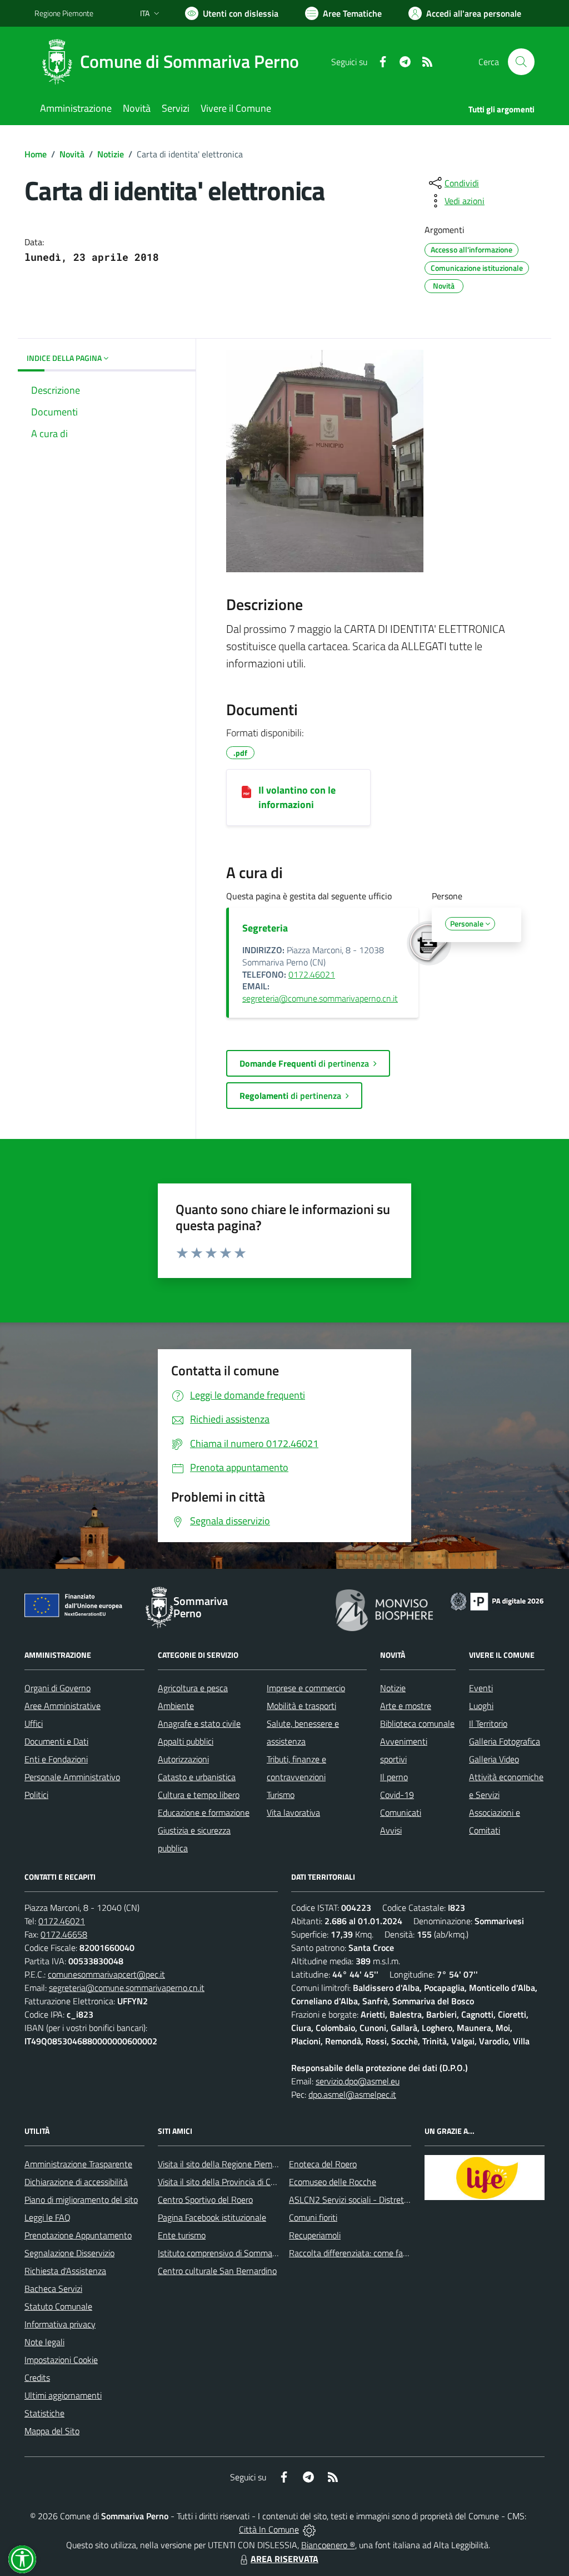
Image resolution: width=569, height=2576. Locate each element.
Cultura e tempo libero (199, 1795)
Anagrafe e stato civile (199, 1723)
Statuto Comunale (58, 2306)
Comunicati (401, 1812)
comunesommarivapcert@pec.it (106, 1974)
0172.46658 (64, 1934)
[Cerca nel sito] (521, 62)
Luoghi (481, 1706)
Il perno (394, 1777)
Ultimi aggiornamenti (63, 2395)
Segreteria (265, 928)
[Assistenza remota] (309, 2529)
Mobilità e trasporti (301, 1706)
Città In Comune (269, 2529)
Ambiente (176, 1706)
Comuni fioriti (313, 2217)
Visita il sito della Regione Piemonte (224, 2164)
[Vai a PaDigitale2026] (497, 1601)
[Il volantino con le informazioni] (246, 791)
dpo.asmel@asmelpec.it (352, 2094)
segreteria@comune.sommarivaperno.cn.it (320, 998)
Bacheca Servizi (53, 2288)
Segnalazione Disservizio (69, 2253)
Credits (37, 2377)
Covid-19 (397, 1795)
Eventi (481, 1688)
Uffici (34, 1723)
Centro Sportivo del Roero (205, 2199)
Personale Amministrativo (72, 1777)
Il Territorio (488, 1723)
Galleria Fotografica (505, 1741)
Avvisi (391, 1830)
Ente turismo (182, 2235)
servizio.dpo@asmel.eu (358, 2081)
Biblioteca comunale (417, 1723)
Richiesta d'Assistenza (65, 2271)
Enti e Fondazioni (56, 1759)
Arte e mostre (406, 1706)
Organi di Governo (58, 1688)
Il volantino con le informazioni (297, 797)
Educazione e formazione (204, 1812)
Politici (36, 1795)
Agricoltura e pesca (193, 1688)
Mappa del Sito (52, 2431)
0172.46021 (312, 974)
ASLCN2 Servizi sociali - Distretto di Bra (362, 2199)
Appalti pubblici (186, 1741)
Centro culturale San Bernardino (217, 2271)
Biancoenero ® (328, 2545)
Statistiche (44, 2413)
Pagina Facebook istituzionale (212, 2217)
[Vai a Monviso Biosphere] (384, 1609)
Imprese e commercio (306, 1688)
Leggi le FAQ (48, 2217)
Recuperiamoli (315, 2235)
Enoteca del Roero (323, 2164)
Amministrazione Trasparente (78, 2164)
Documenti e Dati (56, 1741)
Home (36, 154)
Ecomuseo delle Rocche (333, 2182)
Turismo (281, 1795)
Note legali (44, 2342)
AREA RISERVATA (284, 2559)
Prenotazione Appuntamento (78, 2235)
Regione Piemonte (64, 13)
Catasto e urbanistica (197, 1777)
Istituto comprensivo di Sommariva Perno (234, 2253)
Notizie (111, 154)
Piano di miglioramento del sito (81, 2199)
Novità (72, 154)
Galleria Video (494, 1759)
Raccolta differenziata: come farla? (353, 2253)
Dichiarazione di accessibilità (76, 2182)
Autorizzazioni (183, 1759)
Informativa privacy (60, 2324)
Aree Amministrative (63, 1706)
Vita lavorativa (293, 1812)
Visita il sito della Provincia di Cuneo (223, 2182)
